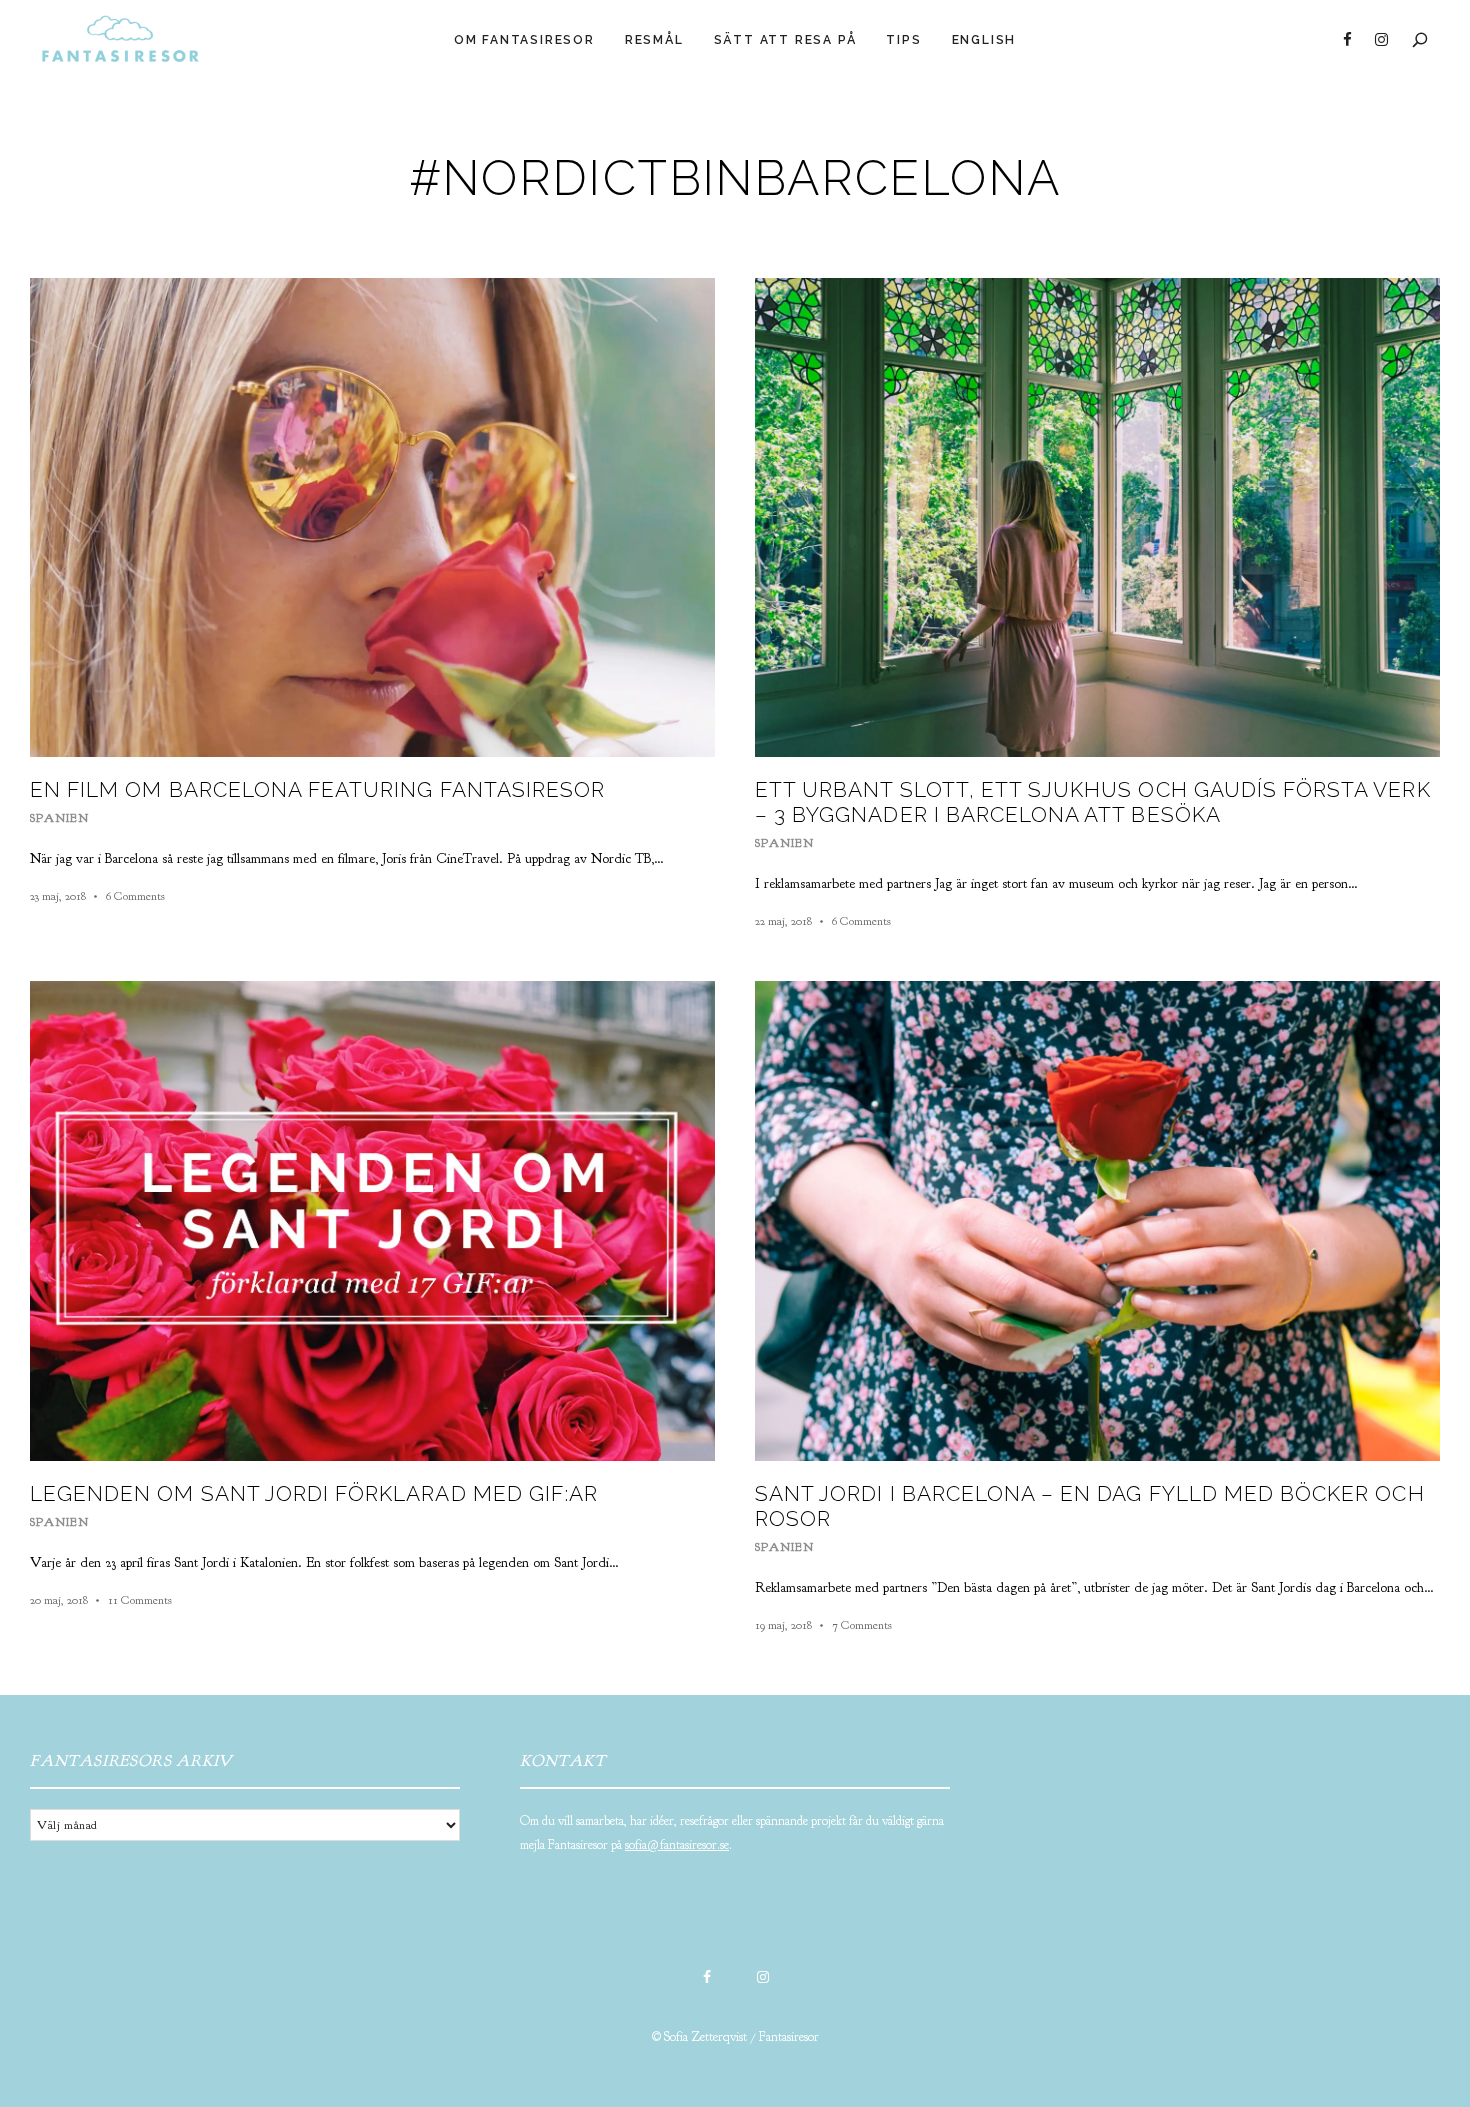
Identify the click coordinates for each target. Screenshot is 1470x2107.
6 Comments (135, 896)
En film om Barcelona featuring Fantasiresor (317, 789)
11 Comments (140, 1600)
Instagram (1381, 40)
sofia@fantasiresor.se (677, 1845)
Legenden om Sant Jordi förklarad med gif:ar (314, 1493)
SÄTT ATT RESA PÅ (785, 40)
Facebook (1347, 40)
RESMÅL (654, 40)
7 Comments (862, 1625)
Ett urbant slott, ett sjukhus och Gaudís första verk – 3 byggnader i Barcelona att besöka (1093, 802)
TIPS (903, 40)
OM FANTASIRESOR (524, 40)
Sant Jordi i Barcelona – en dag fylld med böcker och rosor (1090, 1506)
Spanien (59, 818)
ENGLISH (984, 40)
